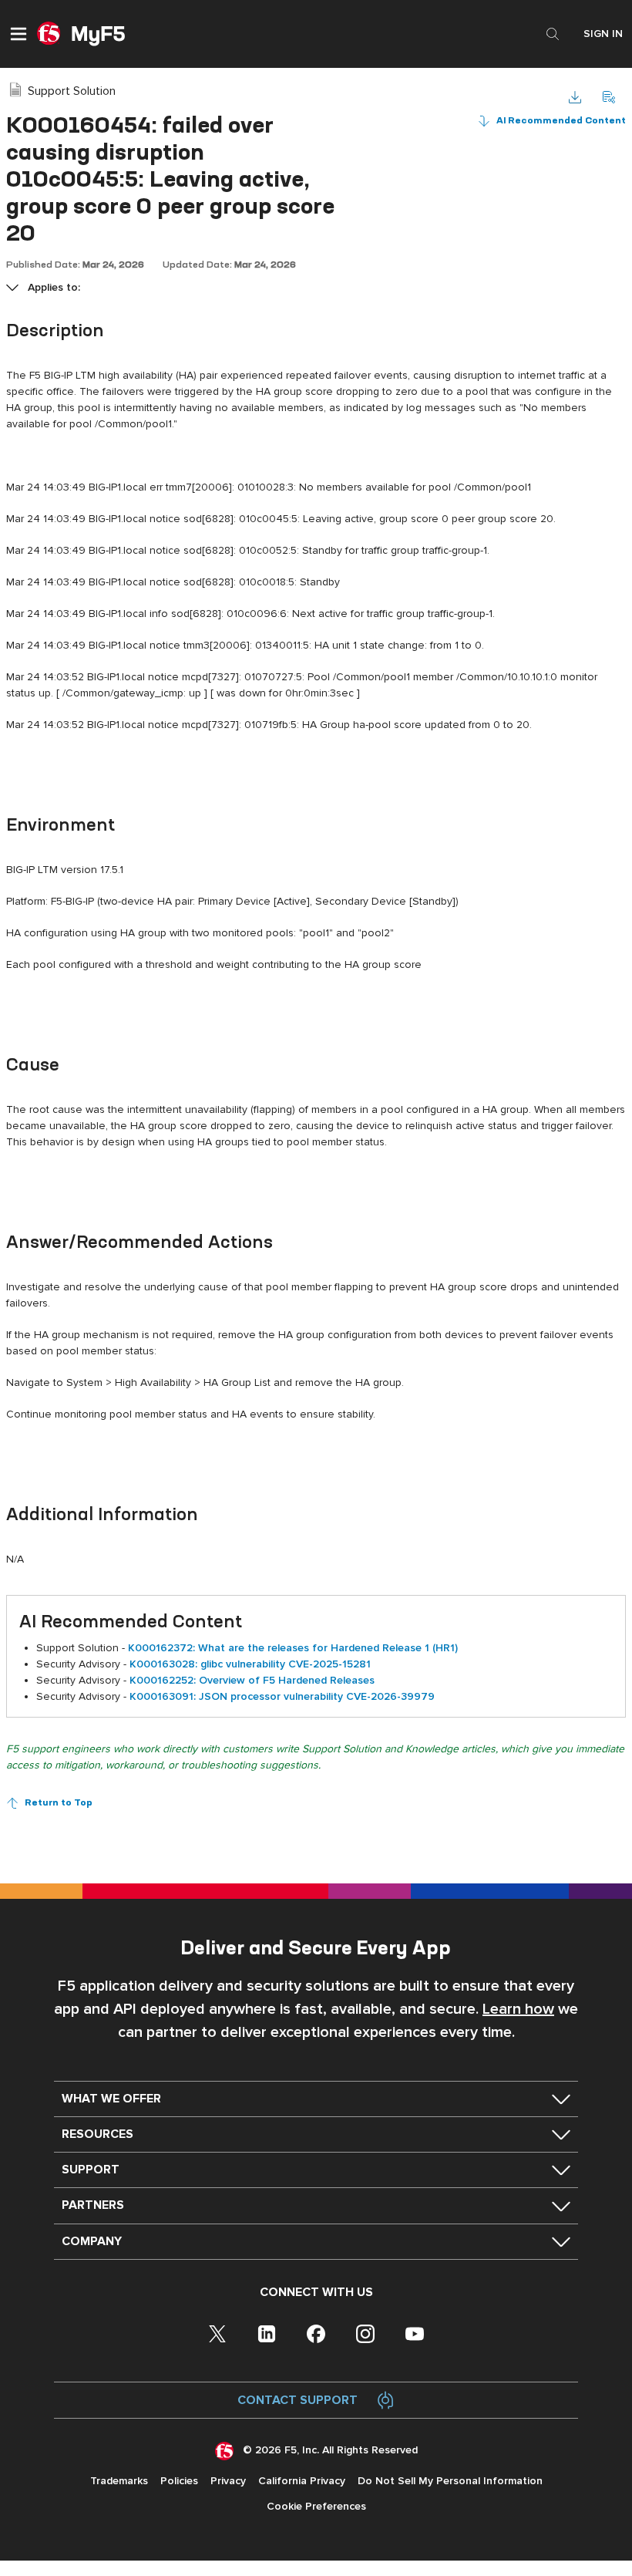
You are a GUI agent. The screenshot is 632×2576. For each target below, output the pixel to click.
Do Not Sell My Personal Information (450, 2481)
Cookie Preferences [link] (316, 2506)
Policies (179, 2481)
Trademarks (119, 2481)
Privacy (228, 2481)
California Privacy (302, 2481)
